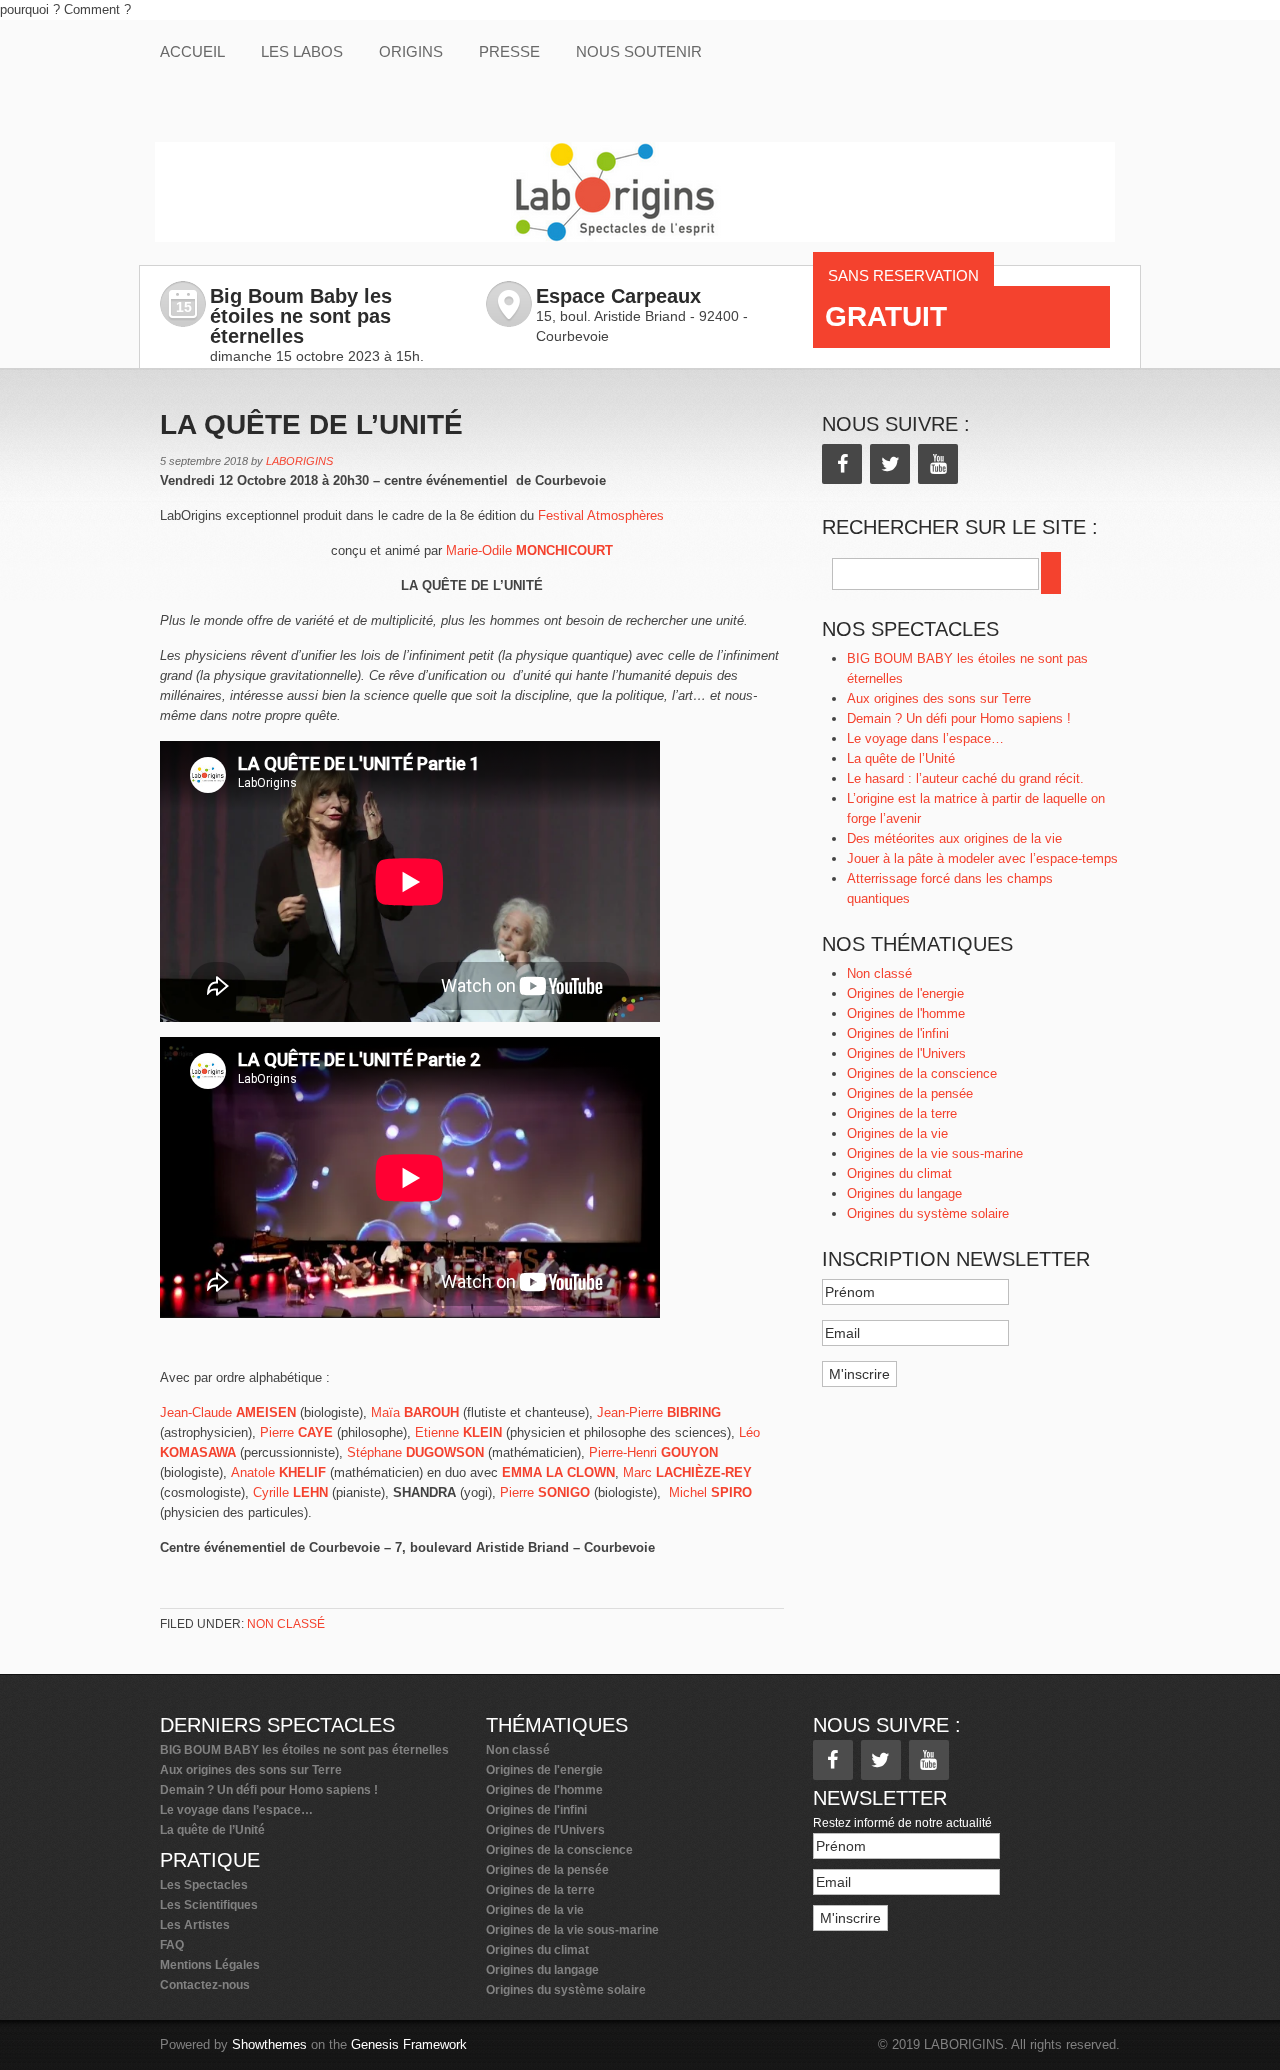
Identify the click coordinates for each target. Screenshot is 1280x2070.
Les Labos (302, 51)
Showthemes (269, 2044)
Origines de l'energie (905, 993)
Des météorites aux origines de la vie (954, 838)
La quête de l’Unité (901, 758)
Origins (411, 51)
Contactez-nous (205, 1985)
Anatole (278, 1472)
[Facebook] (842, 464)
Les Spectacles (204, 1885)
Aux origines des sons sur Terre (939, 698)
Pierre (296, 1432)
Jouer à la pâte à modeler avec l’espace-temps (982, 858)
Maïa (415, 1412)
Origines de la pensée (910, 1093)
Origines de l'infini (898, 1033)
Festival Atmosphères (601, 515)
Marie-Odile (529, 550)
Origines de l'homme (906, 1013)
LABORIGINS (299, 461)
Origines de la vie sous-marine (935, 1153)
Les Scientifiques (209, 1905)
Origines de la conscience (922, 1073)
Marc (687, 1472)
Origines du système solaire (928, 1213)
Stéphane (415, 1452)
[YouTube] (938, 464)
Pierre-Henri (653, 1452)
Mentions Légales (210, 1965)
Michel (710, 1492)
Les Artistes (195, 1925)
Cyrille (290, 1492)
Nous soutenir (639, 51)
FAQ (172, 1945)
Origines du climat (899, 1173)
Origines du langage (904, 1193)
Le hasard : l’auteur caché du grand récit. (965, 778)
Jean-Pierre (659, 1412)
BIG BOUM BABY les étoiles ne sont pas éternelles (304, 1750)
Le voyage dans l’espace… (925, 738)
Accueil (192, 51)
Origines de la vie (897, 1133)
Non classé (286, 1624)
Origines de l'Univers (906, 1053)
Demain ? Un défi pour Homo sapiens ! (959, 718)
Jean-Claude (228, 1412)
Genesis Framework (409, 2044)
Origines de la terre (902, 1113)
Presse (509, 51)
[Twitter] (890, 464)
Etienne (460, 1432)
